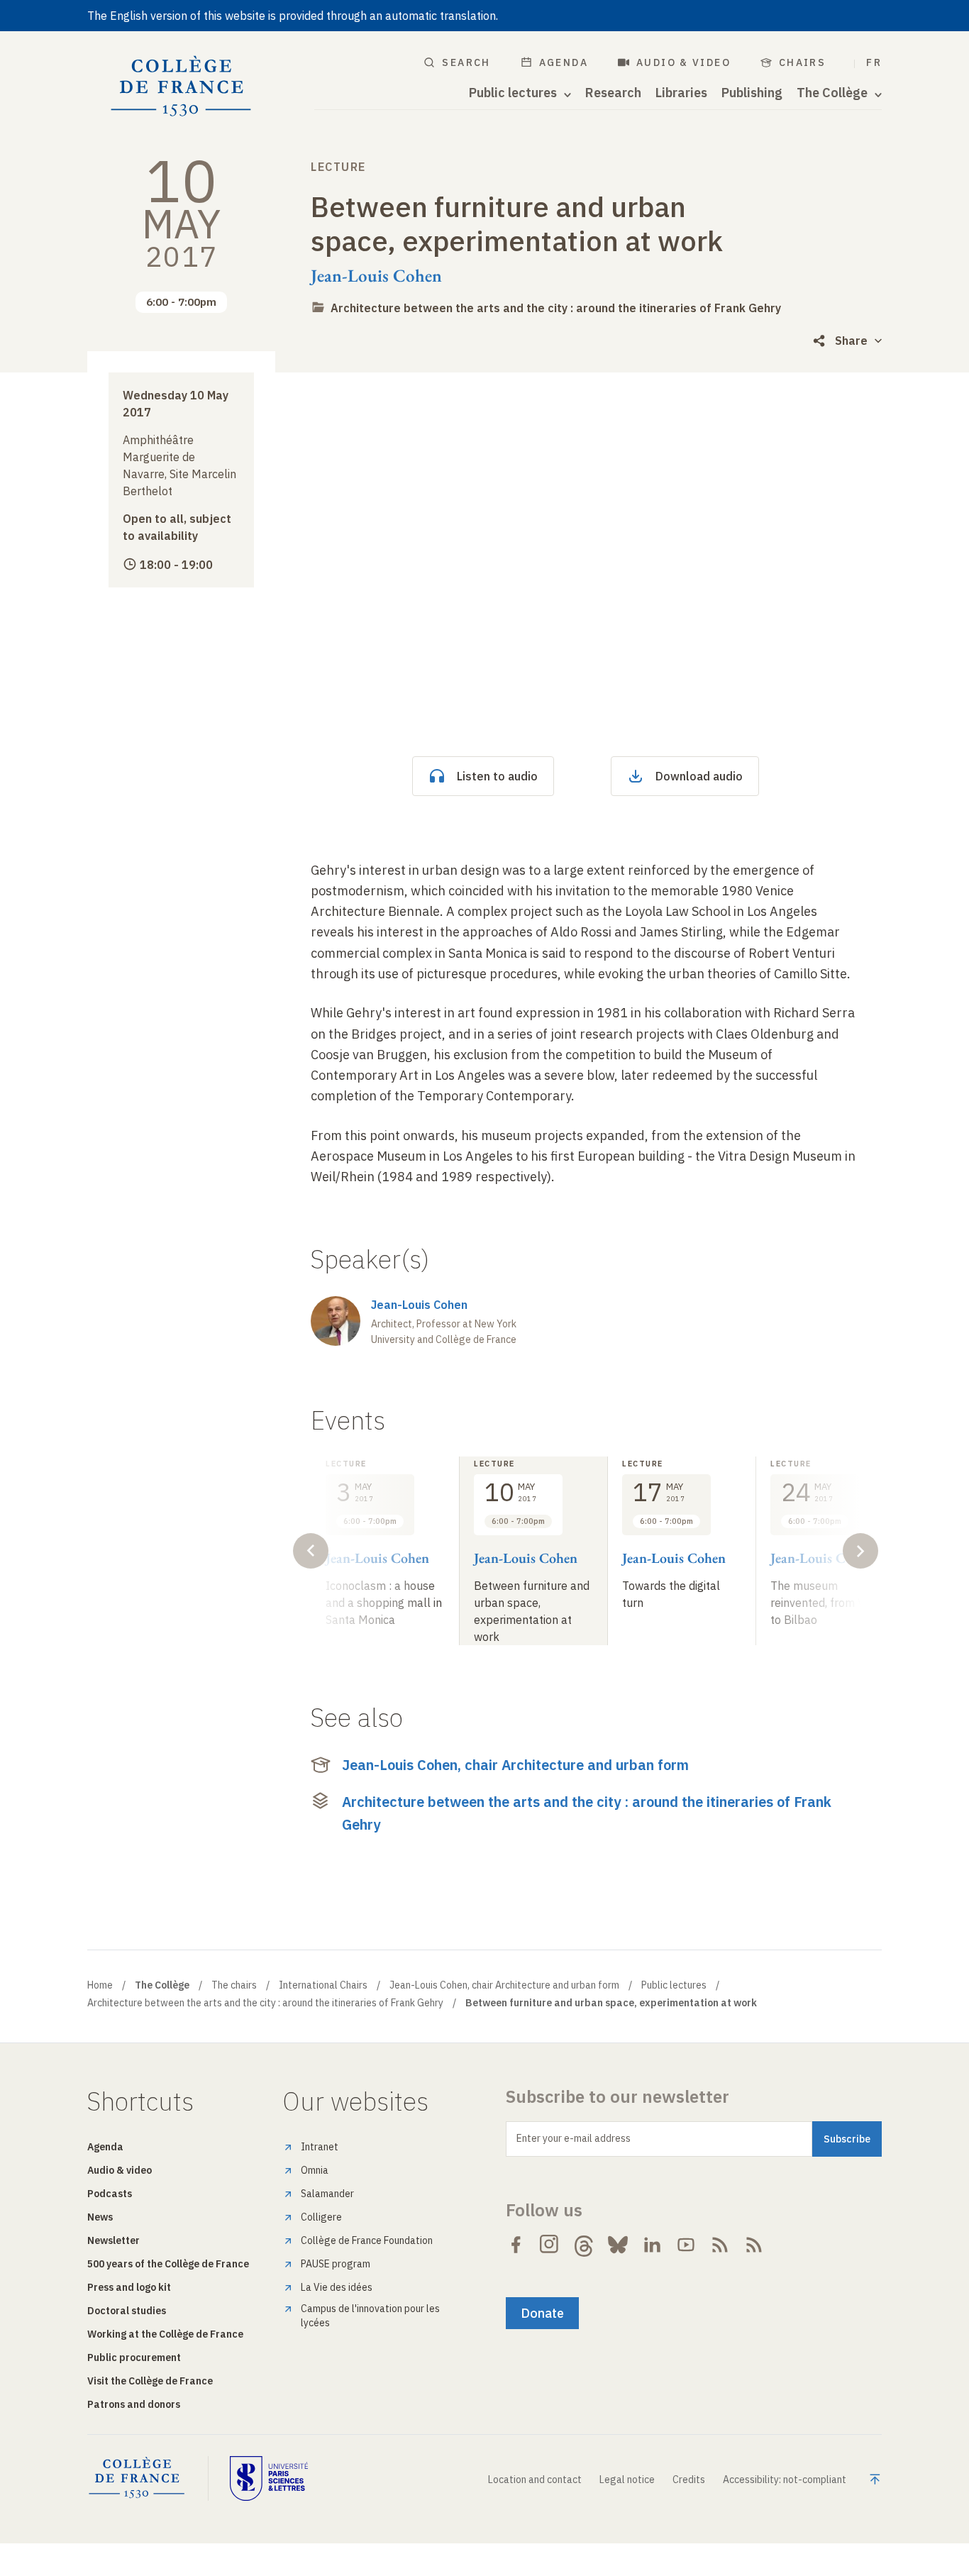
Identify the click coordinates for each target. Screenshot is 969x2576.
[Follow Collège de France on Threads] (584, 2245)
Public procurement (134, 2357)
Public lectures (674, 1985)
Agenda (564, 62)
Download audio (699, 776)
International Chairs (323, 1985)
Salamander (327, 2194)
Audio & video (683, 62)
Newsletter (113, 2240)
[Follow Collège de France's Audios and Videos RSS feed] (754, 2245)
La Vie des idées (337, 2287)
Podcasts (110, 2194)
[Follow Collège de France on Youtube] (686, 2245)
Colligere (321, 2217)
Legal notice (627, 2480)
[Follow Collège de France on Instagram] (550, 2245)
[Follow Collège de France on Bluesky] (618, 2245)
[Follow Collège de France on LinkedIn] (652, 2245)
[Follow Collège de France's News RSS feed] (720, 2245)
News (100, 2217)
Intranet (320, 2147)
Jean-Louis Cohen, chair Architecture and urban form (515, 1765)
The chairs (234, 1985)
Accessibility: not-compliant (785, 2480)
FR (874, 62)
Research (613, 93)
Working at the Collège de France (165, 2334)
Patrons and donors (134, 2404)
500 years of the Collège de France (168, 2264)
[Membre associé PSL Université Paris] (269, 2478)
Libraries (681, 93)
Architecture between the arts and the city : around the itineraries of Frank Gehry (556, 308)
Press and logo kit (129, 2287)
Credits (689, 2480)
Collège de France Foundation (367, 2240)
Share (851, 341)
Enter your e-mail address (574, 2138)
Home (100, 1985)
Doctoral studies (127, 2311)
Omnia (315, 2170)
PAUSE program (336, 2264)
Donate (542, 2313)
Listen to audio (497, 776)
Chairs (802, 62)
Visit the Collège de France (150, 2381)
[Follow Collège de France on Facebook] (516, 2245)
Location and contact (535, 2480)
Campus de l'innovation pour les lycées (370, 2316)
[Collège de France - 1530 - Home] (181, 87)
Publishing (752, 93)
